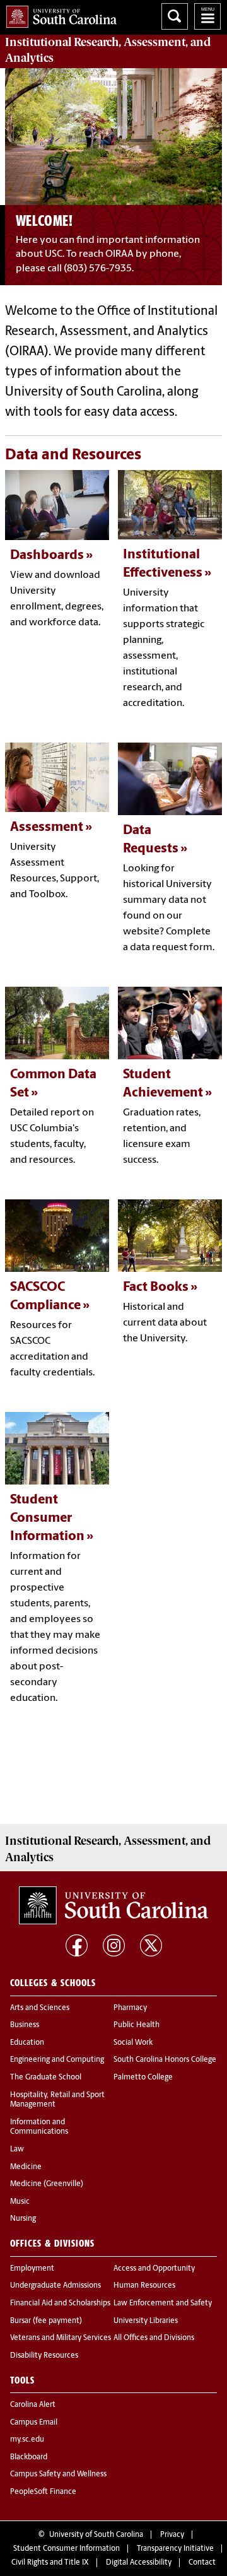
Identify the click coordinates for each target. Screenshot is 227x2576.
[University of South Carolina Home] (58, 14)
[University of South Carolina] (113, 1905)
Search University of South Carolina (175, 16)
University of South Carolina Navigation (207, 16)
